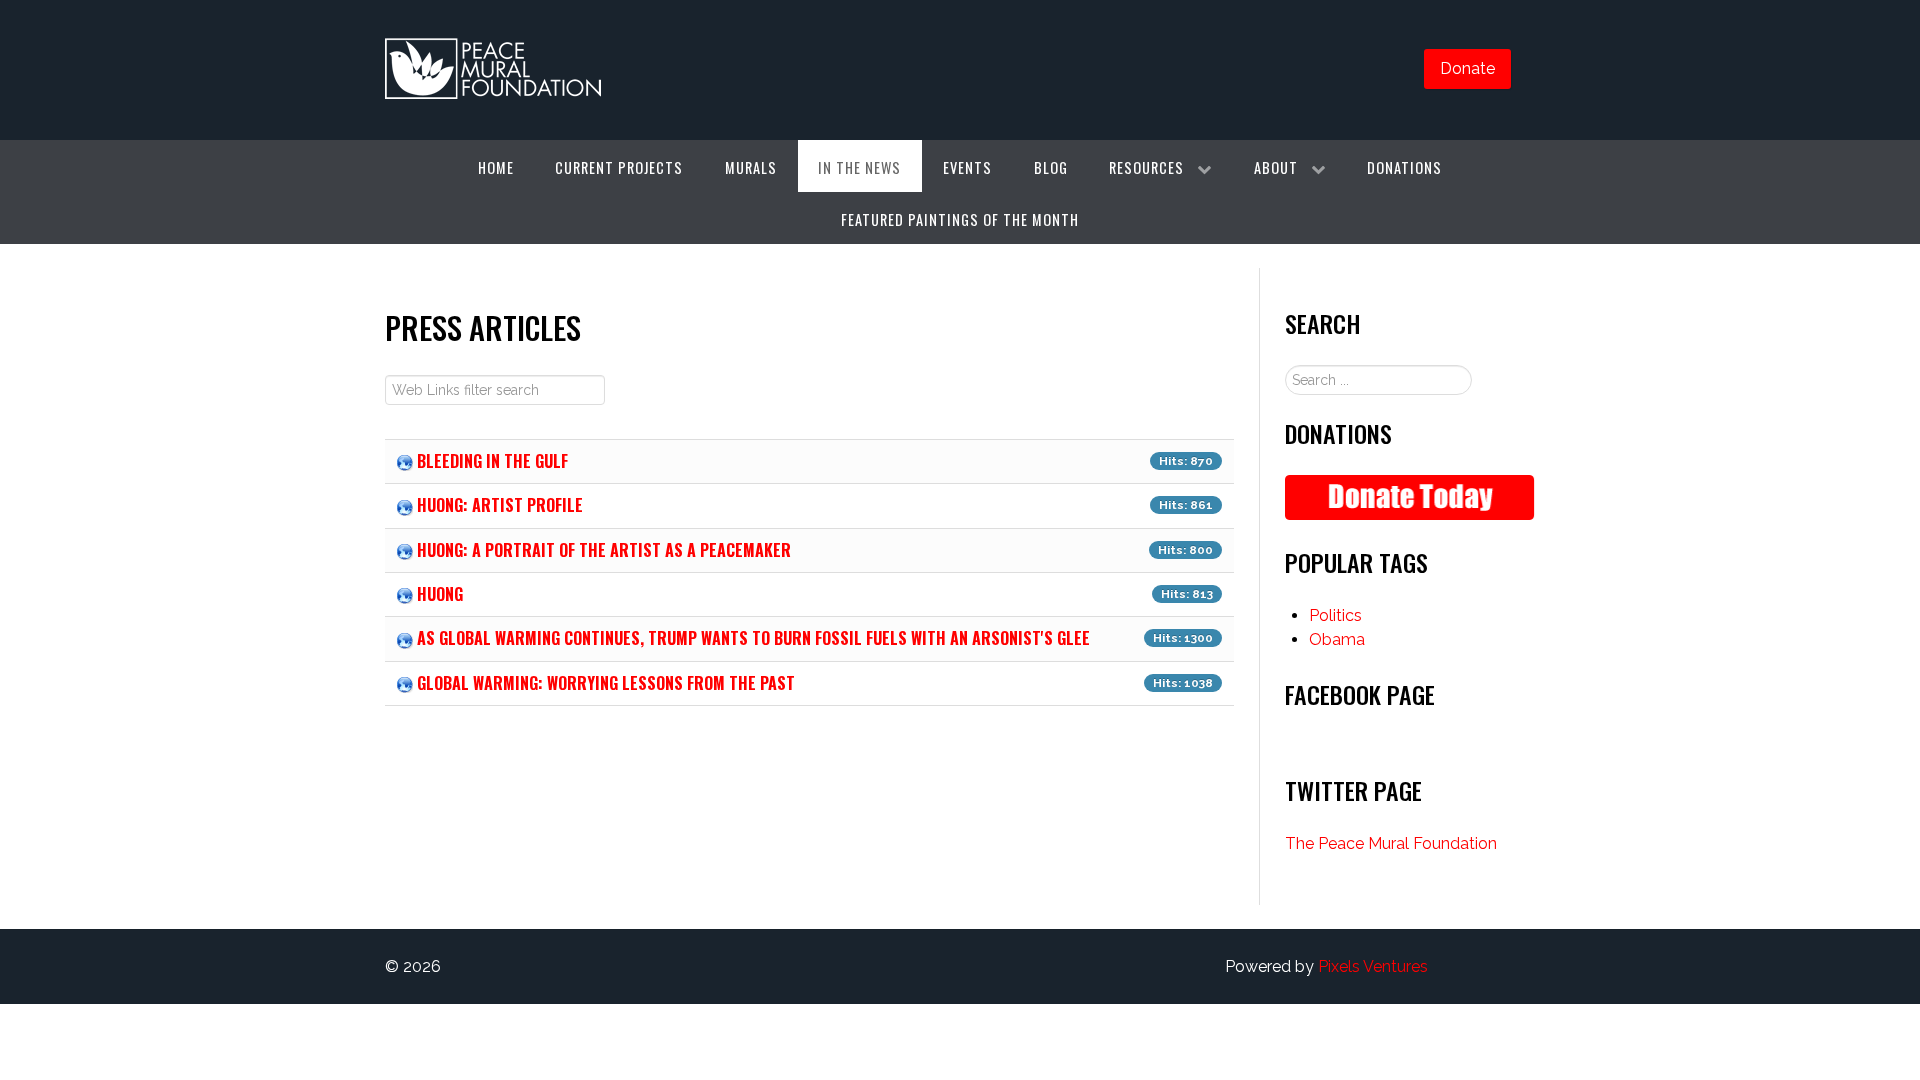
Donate (1467, 68)
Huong (440, 594)
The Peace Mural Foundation (1391, 843)
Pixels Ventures (1373, 966)
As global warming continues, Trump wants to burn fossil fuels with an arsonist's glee (753, 638)
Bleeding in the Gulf (492, 461)
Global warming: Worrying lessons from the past (606, 683)
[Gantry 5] (493, 70)
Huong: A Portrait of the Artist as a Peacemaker (604, 550)
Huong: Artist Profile (500, 505)
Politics (1335, 615)
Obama (1337, 639)
